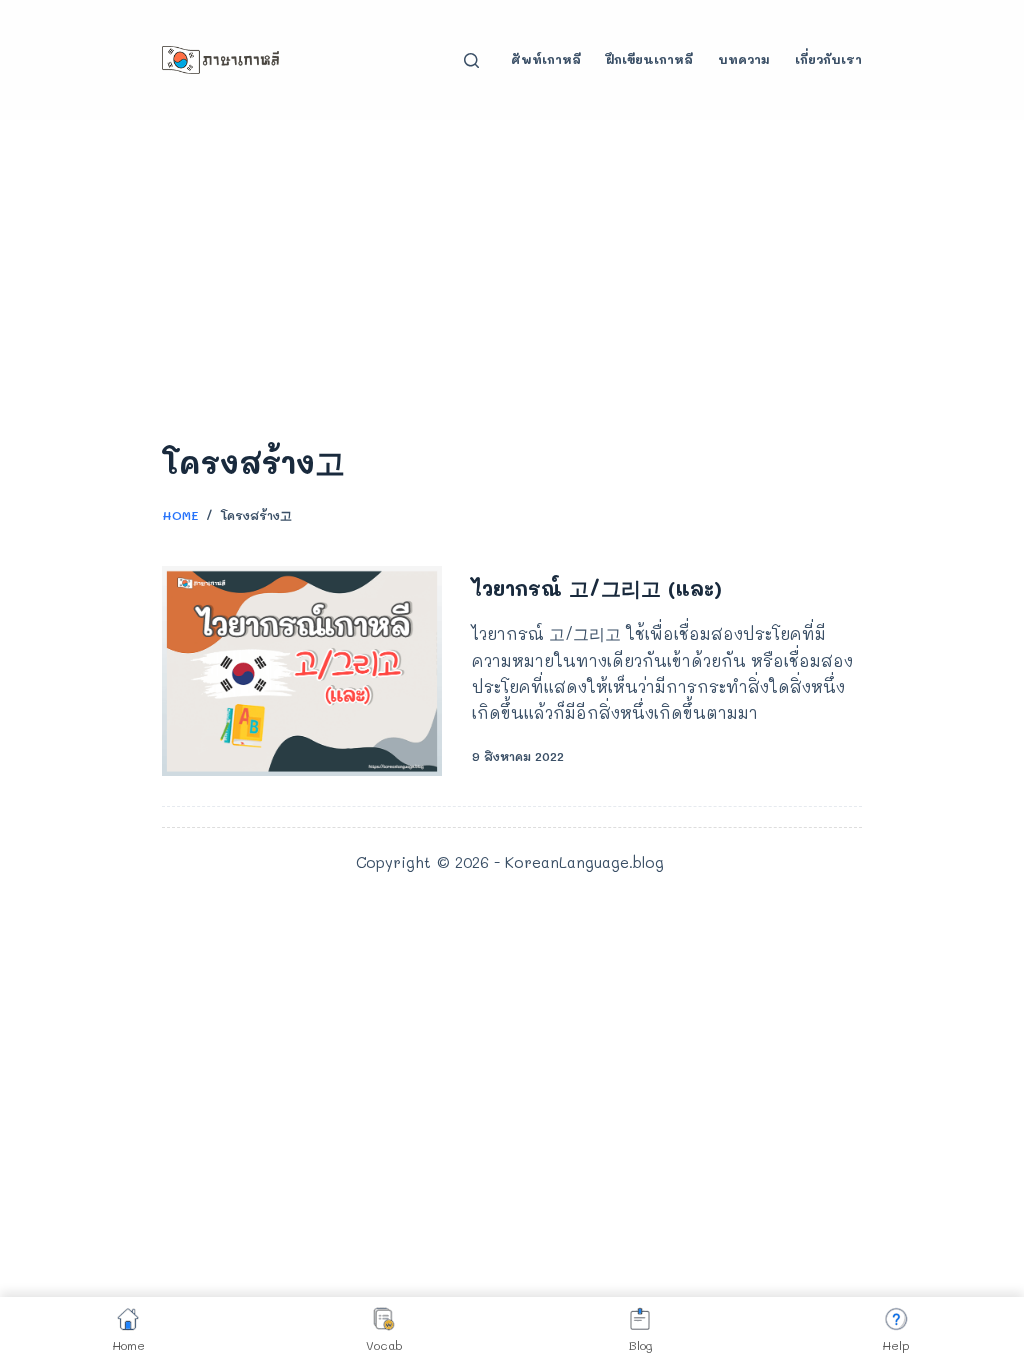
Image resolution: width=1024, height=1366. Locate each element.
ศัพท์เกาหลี (546, 59)
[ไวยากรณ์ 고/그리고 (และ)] (302, 671)
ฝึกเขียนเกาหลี (649, 59)
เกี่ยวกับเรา (828, 59)
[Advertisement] (512, 270)
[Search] (471, 60)
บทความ (744, 59)
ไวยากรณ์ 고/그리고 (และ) (597, 588)
